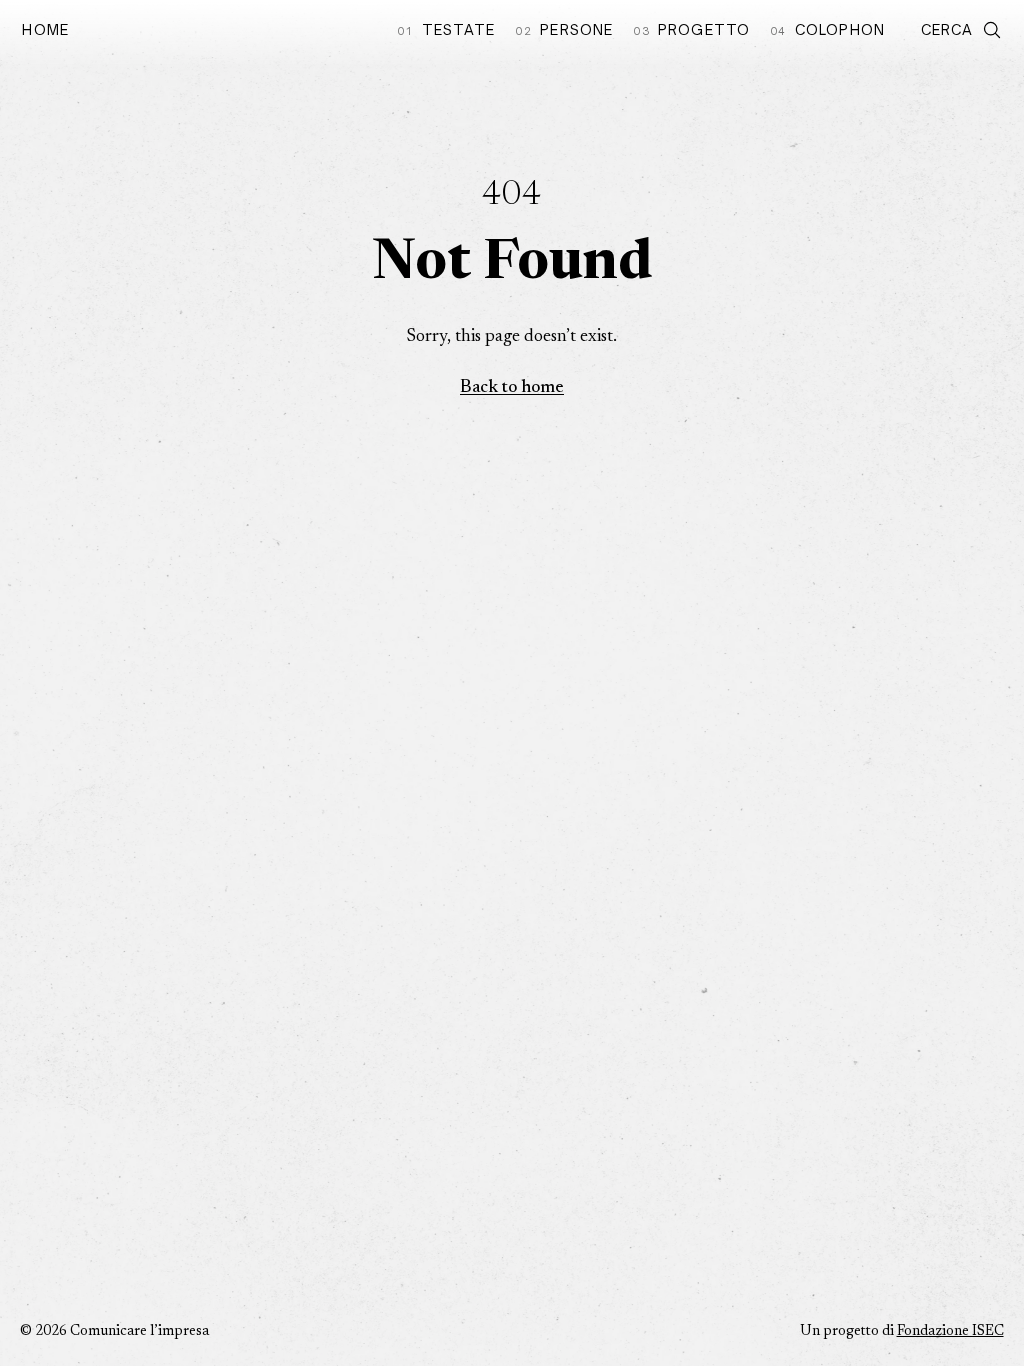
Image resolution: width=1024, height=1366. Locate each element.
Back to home (512, 388)
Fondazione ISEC (950, 1332)
